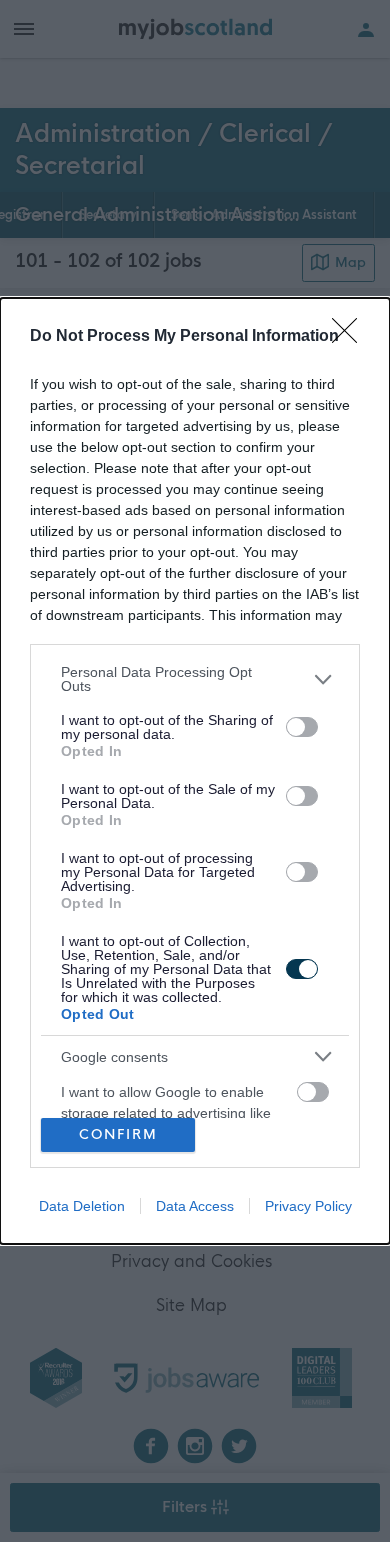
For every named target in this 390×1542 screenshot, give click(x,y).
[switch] (302, 727)
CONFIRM (118, 1134)
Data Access (195, 1206)
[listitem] (195, 679)
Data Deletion (82, 1206)
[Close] (351, 337)
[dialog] (195, 771)
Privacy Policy (308, 1206)
